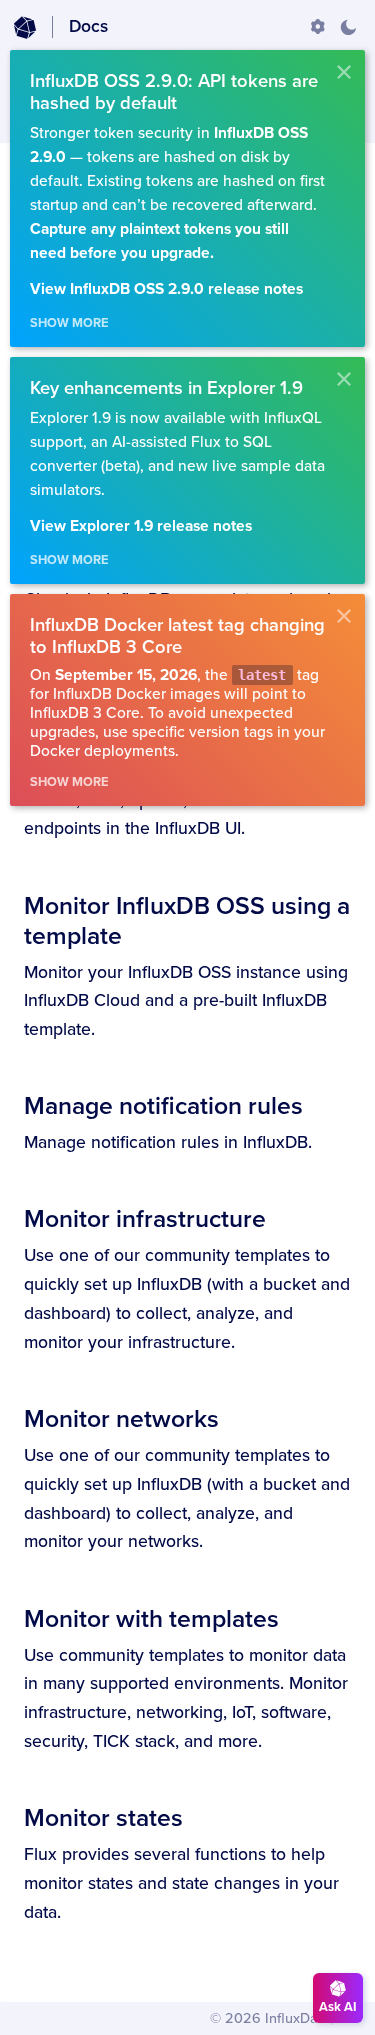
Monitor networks (121, 1419)
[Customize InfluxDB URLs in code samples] (318, 27)
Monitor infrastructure (145, 1219)
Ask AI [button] (338, 2007)
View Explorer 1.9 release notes (141, 526)
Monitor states (103, 1818)
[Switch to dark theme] (348, 27)
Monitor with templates (151, 1619)
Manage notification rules (163, 1106)
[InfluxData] (25, 28)
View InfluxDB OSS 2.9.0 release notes (166, 289)
